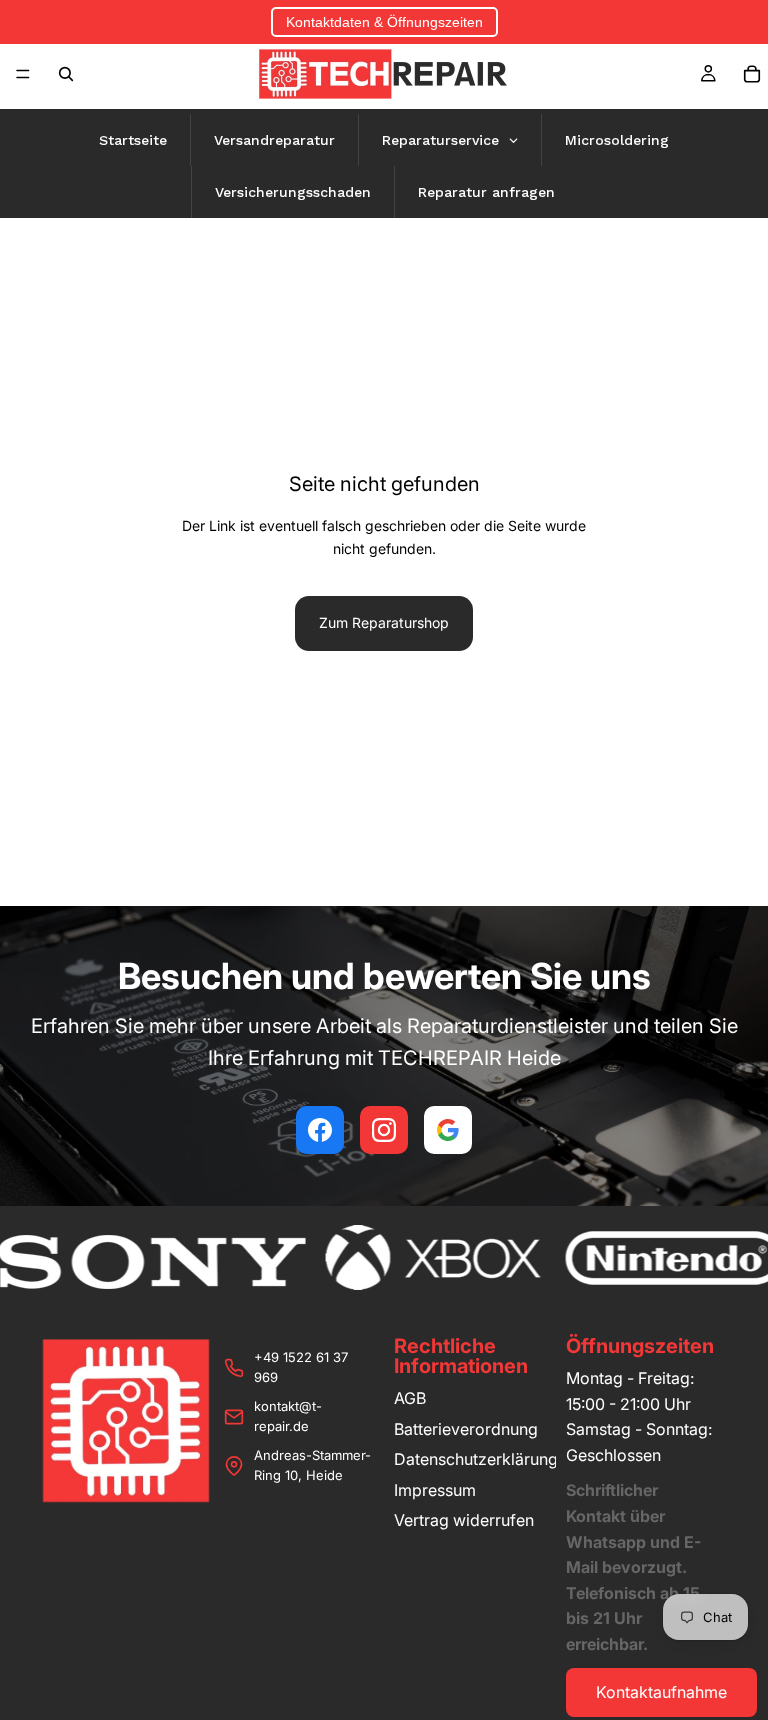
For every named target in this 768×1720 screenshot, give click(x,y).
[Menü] (23, 74)
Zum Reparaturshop (384, 622)
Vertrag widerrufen (464, 1520)
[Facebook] (320, 1130)
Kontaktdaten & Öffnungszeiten (384, 22)
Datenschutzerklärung (476, 1459)
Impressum (435, 1490)
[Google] (448, 1130)
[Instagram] (384, 1130)
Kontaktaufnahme (661, 1692)
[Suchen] (66, 74)
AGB (410, 1398)
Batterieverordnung (466, 1429)
